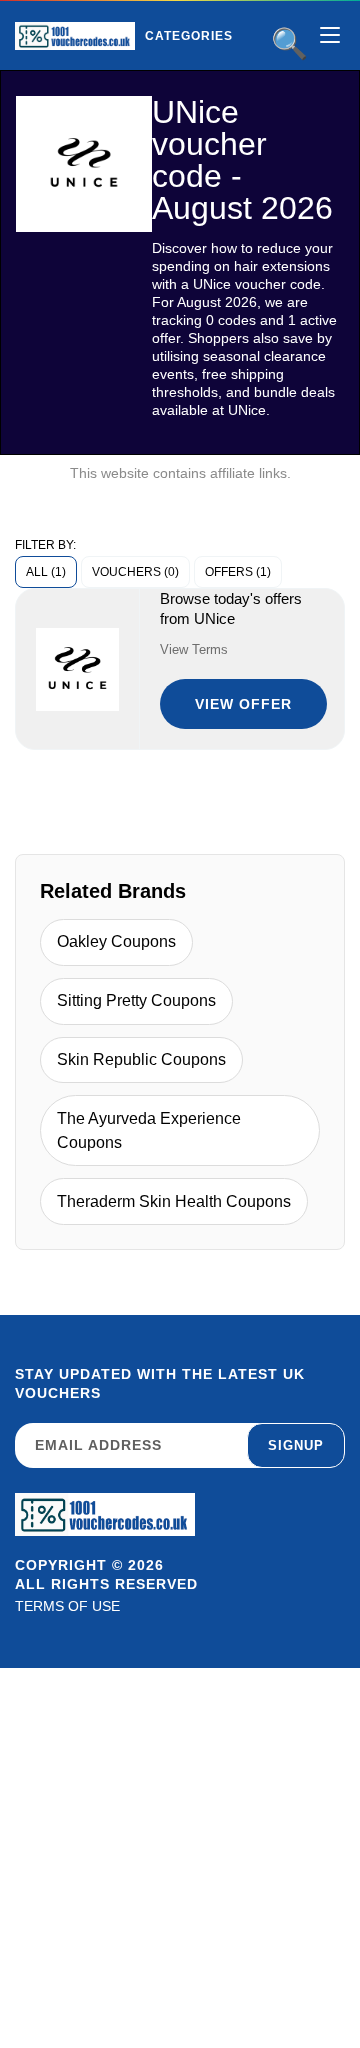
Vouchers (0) (135, 572)
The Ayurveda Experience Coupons (149, 1130)
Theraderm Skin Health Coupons (174, 1201)
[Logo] (75, 36)
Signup (296, 1445)
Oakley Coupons (116, 941)
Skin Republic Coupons (141, 1059)
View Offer (243, 704)
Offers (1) (238, 572)
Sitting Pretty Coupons (136, 1000)
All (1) (46, 572)
